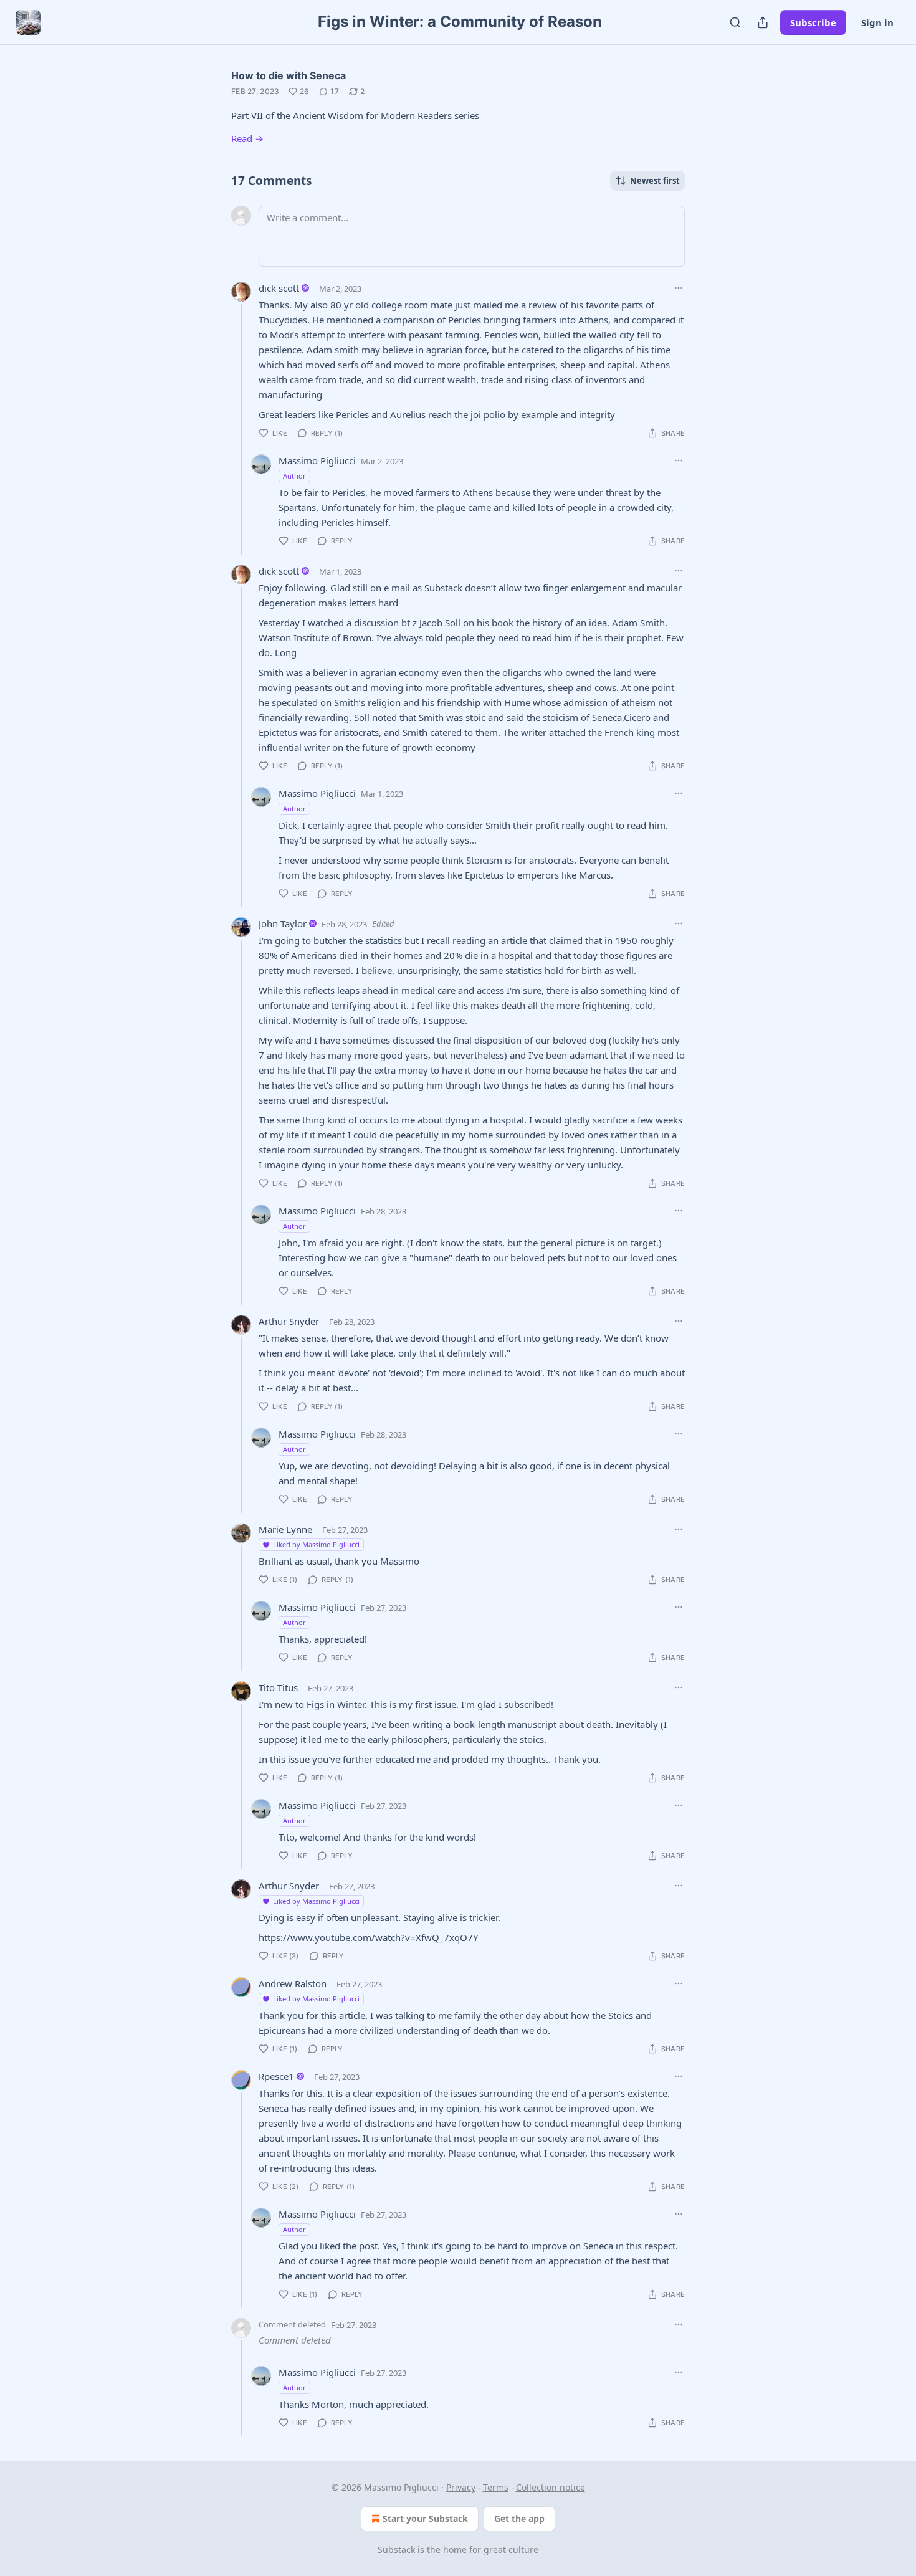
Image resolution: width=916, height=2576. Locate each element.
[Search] (735, 22)
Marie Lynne (285, 1529)
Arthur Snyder (289, 1321)
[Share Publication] (763, 22)
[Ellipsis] (679, 288)
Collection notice (551, 2487)
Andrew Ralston (293, 1983)
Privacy (461, 2487)
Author (294, 476)
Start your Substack (425, 2518)
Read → (247, 138)
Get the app (519, 2518)
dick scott (279, 288)
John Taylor (283, 923)
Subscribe (813, 22)
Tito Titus (278, 1687)
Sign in (877, 22)
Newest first (655, 181)
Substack (396, 2550)
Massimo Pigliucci (317, 460)
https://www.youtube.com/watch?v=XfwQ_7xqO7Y (368, 1937)
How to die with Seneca (289, 75)
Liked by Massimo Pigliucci (316, 1544)
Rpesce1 (276, 2076)
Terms (496, 2487)
